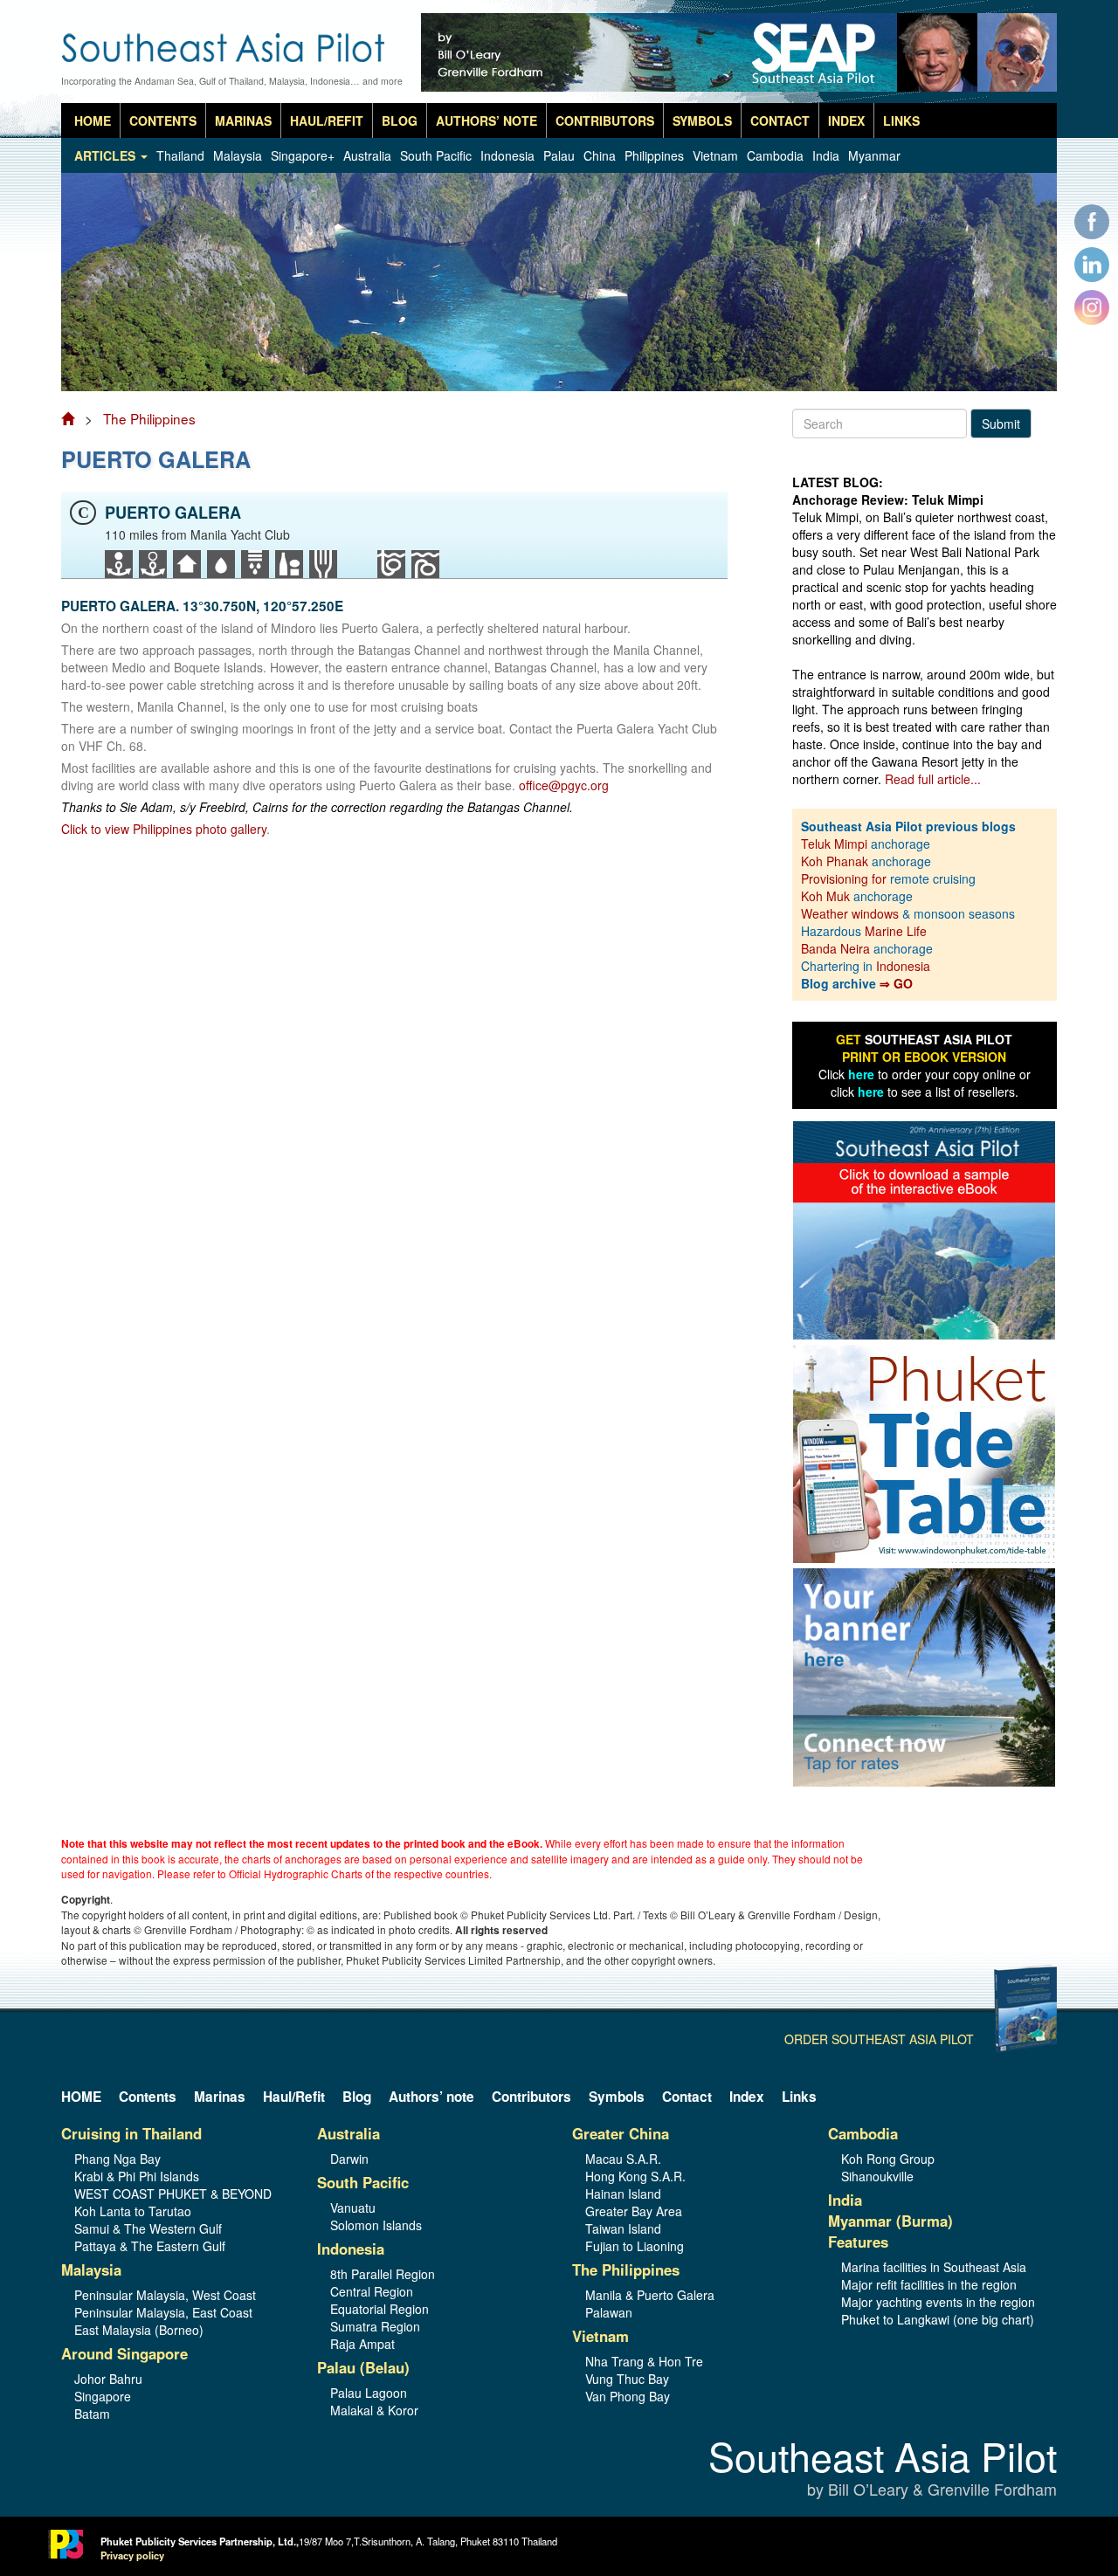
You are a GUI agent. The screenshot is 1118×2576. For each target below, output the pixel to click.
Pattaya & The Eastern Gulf (150, 2246)
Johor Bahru (108, 2379)
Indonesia (507, 155)
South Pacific (436, 155)
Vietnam (715, 155)
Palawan (609, 2312)
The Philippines (149, 418)
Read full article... (933, 779)
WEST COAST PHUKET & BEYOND (173, 2194)
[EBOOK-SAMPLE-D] (924, 1229)
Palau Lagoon (369, 2393)
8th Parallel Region (383, 2274)
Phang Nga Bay (117, 2159)
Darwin (349, 2159)
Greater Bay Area (634, 2211)
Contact (780, 121)
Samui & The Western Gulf (148, 2228)
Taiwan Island (623, 2228)
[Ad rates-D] (924, 1676)
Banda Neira (835, 948)
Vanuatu (353, 2208)
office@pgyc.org (564, 785)
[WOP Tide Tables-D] (924, 1452)
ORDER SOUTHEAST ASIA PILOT (879, 2039)
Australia (367, 155)
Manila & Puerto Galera (650, 2295)
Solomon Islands (376, 2225)
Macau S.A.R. (623, 2159)
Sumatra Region (375, 2326)
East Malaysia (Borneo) (139, 2330)
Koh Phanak (835, 861)
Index (846, 121)
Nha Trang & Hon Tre (644, 2361)
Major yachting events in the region (938, 2302)
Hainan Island (623, 2194)
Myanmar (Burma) (890, 2221)
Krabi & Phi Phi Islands (137, 2176)
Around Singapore (124, 2353)
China (600, 155)
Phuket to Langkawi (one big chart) (938, 2319)
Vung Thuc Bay (627, 2379)
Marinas (243, 121)
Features (858, 2242)
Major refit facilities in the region (929, 2284)
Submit (1001, 424)
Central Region (372, 2291)
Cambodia (775, 155)
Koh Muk (825, 896)
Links (901, 121)
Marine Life (896, 931)
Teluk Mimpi (834, 844)
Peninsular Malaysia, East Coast (163, 2312)
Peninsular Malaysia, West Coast (165, 2295)
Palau (559, 155)
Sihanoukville (877, 2176)
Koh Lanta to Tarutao (133, 2211)
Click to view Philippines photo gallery (164, 829)
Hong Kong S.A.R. (635, 2176)
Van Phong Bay (628, 2396)
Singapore (103, 2396)
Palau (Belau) (363, 2367)
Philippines (654, 155)
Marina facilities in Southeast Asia (934, 2267)
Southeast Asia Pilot (883, 2469)
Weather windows (852, 913)
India (826, 155)
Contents (163, 121)
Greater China (621, 2133)
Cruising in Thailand (131, 2133)
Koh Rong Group (888, 2159)
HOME (93, 121)
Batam (92, 2414)
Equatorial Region (380, 2309)
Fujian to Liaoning (635, 2246)
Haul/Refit (327, 121)
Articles (107, 155)
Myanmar (874, 155)
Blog (400, 121)
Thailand (180, 155)
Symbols (702, 121)
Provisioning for (845, 878)
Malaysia (238, 155)
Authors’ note (487, 121)
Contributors (605, 121)
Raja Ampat (362, 2344)
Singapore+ (303, 155)
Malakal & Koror (374, 2410)
